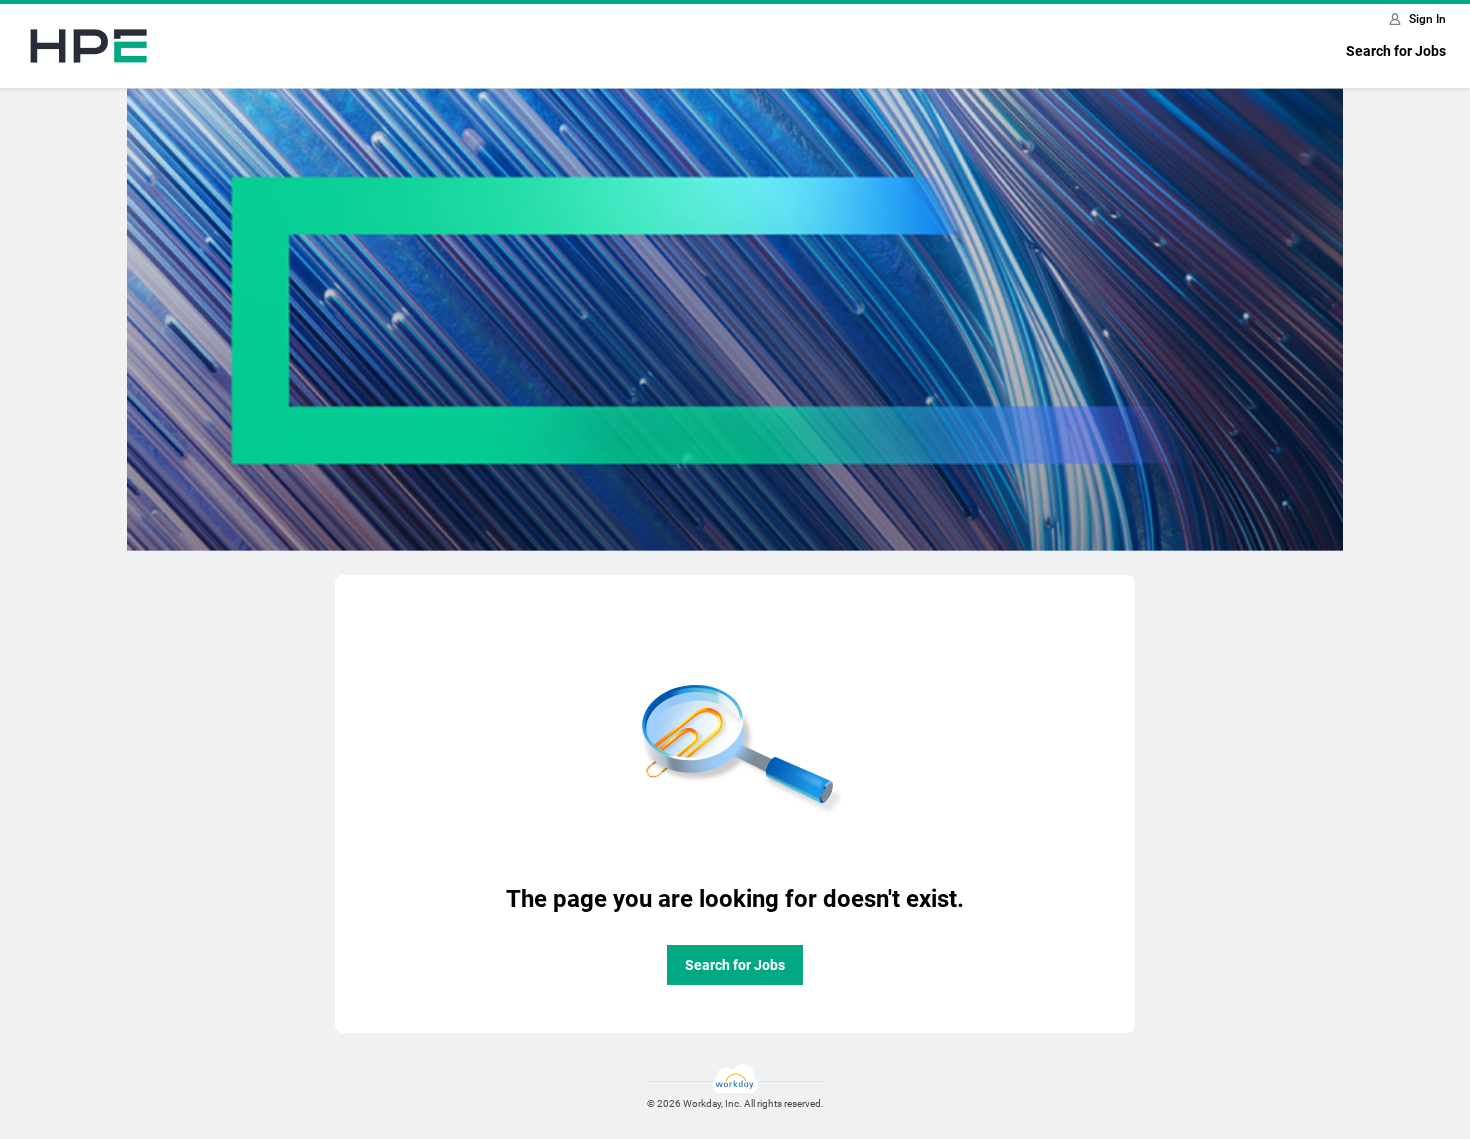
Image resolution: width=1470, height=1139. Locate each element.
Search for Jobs (1396, 51)
